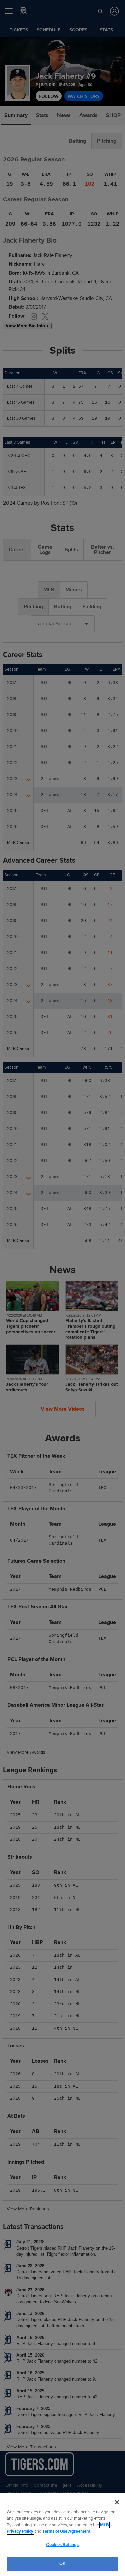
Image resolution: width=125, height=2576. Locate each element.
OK (62, 2563)
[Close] (117, 2502)
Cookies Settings (62, 2545)
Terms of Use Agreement (66, 2531)
